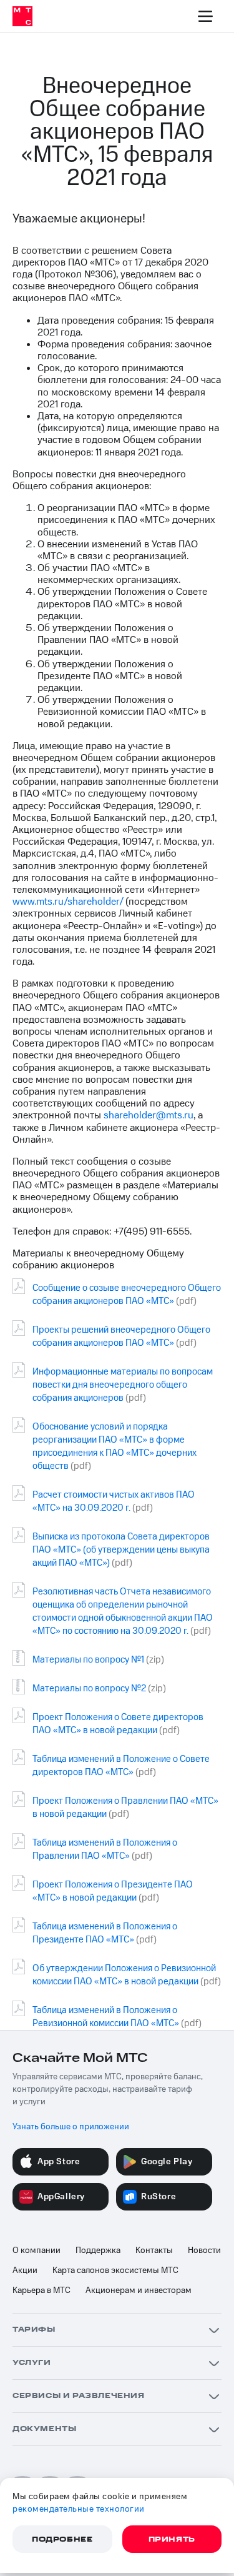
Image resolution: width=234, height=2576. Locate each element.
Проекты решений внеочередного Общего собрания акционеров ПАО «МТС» (121, 1336)
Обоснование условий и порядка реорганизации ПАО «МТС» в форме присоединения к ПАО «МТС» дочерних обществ (115, 1446)
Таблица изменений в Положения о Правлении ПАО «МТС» (105, 1849)
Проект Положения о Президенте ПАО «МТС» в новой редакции (113, 1891)
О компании (37, 2250)
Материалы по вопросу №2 (89, 1688)
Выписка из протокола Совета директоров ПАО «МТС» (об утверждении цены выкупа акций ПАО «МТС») (121, 1550)
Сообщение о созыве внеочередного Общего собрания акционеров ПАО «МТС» (127, 1295)
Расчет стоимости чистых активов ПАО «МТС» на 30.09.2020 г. (114, 1501)
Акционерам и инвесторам (139, 2290)
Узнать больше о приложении (71, 2127)
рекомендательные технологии (79, 2509)
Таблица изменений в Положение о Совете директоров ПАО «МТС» (121, 1766)
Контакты (154, 2250)
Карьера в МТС (41, 2290)
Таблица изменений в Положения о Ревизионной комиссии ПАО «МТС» (106, 2017)
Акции (25, 2270)
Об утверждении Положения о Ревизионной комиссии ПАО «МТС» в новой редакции (124, 1975)
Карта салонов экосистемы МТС (115, 2270)
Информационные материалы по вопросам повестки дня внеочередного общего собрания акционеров (123, 1385)
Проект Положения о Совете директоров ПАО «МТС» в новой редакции (118, 1724)
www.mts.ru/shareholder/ (68, 902)
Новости (204, 2250)
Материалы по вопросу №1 (88, 1660)
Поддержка (98, 2250)
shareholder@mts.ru (149, 1115)
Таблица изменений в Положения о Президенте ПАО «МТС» (105, 1933)
